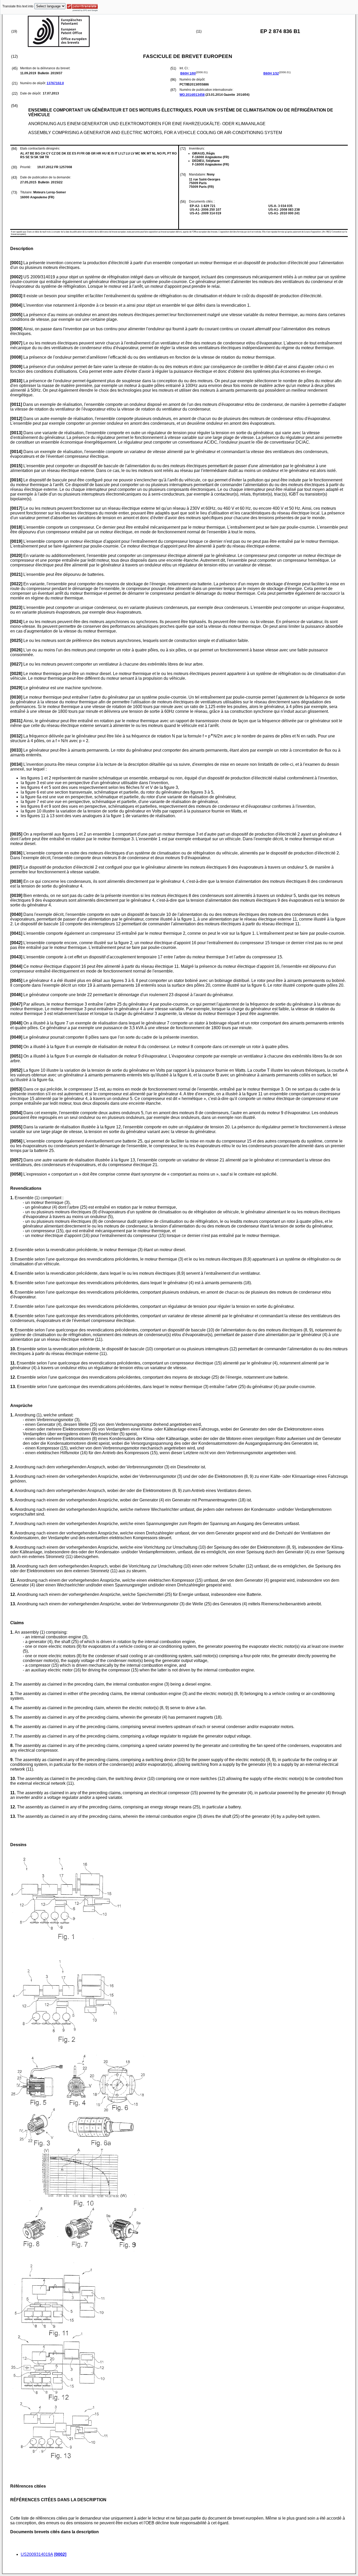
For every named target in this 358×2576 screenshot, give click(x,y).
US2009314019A (37, 2554)
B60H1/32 (271, 73)
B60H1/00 (188, 73)
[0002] (60, 2554)
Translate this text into (18, 6)
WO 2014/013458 (192, 95)
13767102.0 (55, 83)
